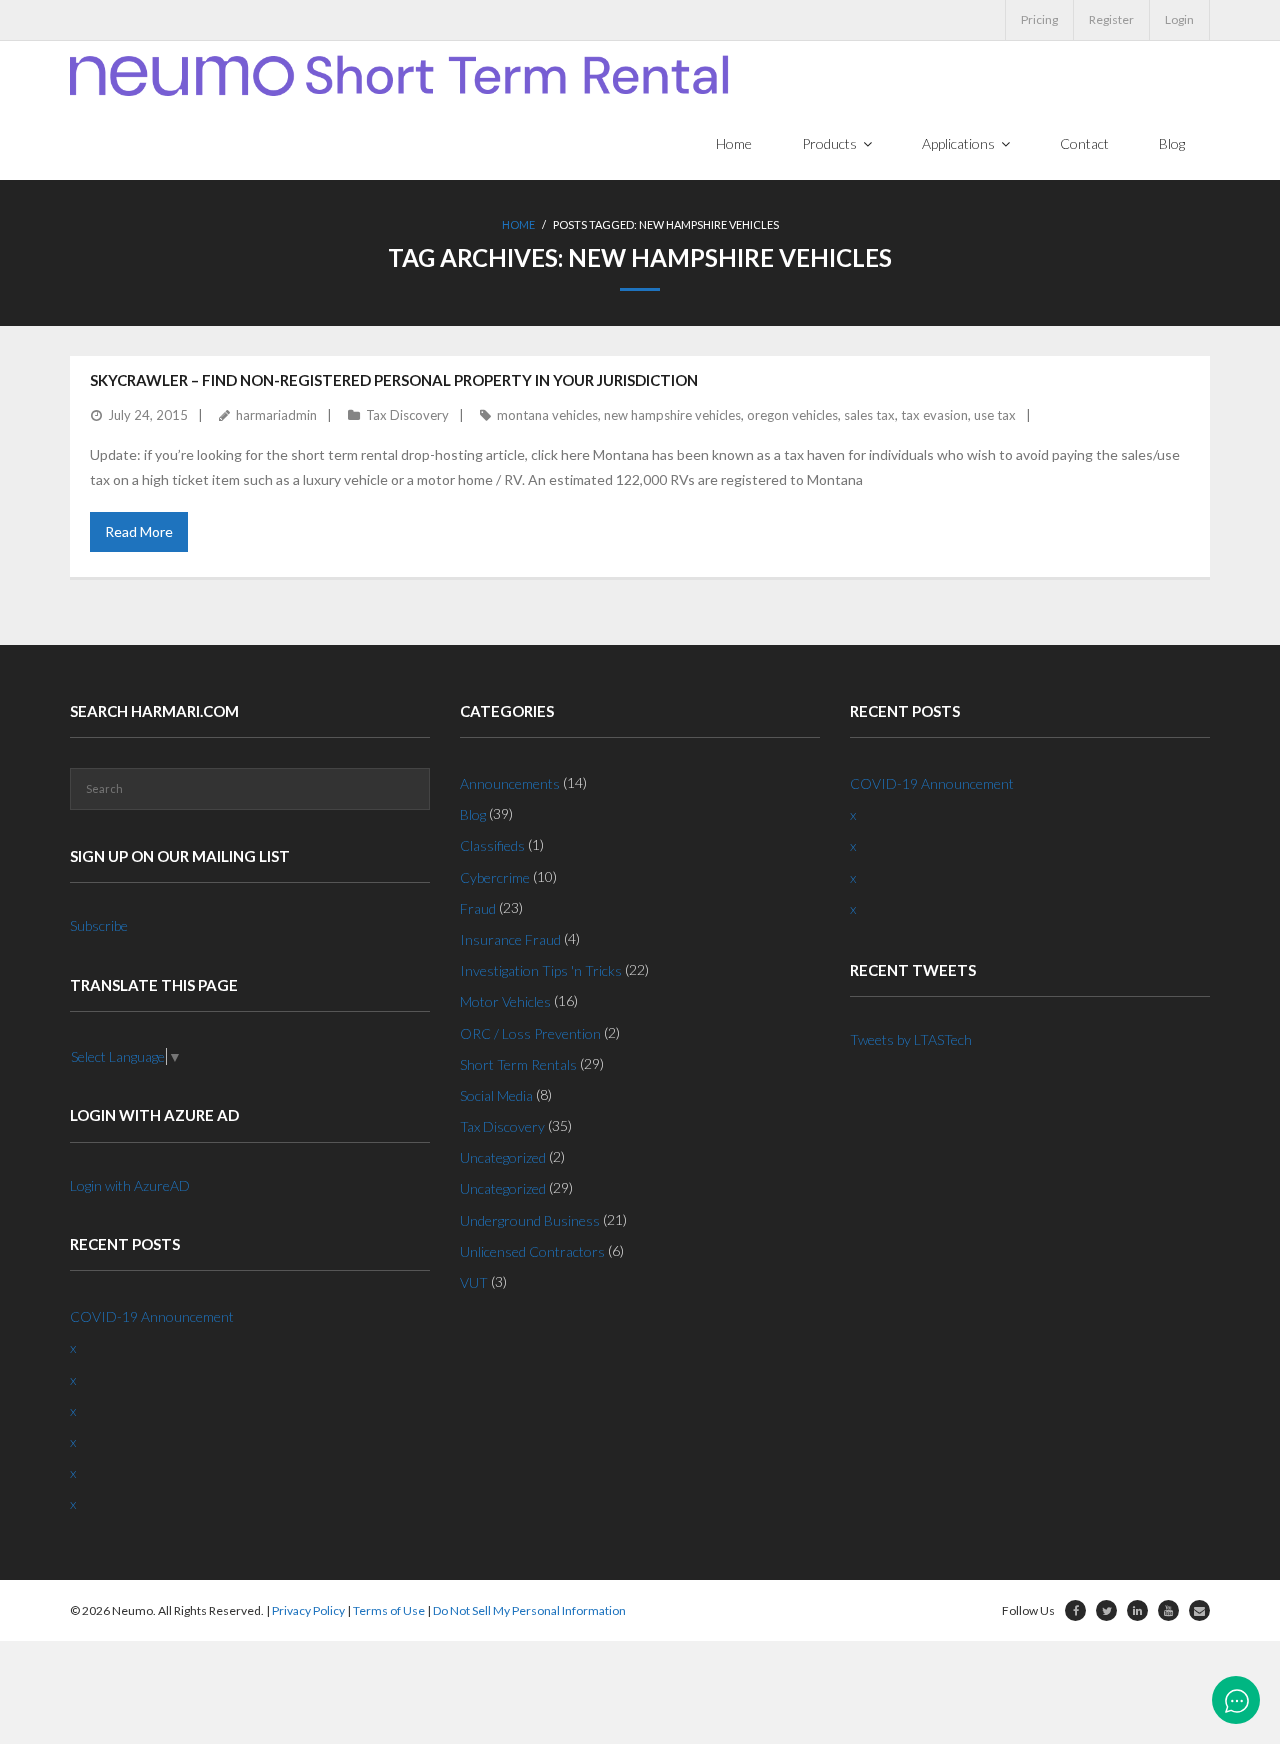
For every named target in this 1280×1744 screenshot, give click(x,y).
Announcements (510, 783)
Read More (139, 531)
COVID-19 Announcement (152, 1316)
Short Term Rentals (518, 1064)
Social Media (496, 1095)
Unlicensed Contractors (532, 1251)
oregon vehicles (792, 415)
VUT (474, 1282)
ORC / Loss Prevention (530, 1033)
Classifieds (492, 845)
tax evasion (934, 415)
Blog (473, 814)
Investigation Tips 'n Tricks (541, 970)
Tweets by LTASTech (911, 1039)
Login (1179, 19)
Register (1111, 19)
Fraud (478, 908)
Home (518, 224)
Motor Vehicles (505, 1001)
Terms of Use (389, 1610)
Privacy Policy (308, 1610)
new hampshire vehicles (672, 415)
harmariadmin (276, 415)
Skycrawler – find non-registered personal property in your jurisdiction (394, 380)
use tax (995, 415)
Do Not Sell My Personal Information (529, 1610)
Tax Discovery (407, 415)
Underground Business (530, 1220)
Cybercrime (495, 877)
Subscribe (99, 925)
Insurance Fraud (510, 939)
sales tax (869, 415)
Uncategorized (503, 1157)
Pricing (1039, 19)
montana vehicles (547, 415)
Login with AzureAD (130, 1185)
